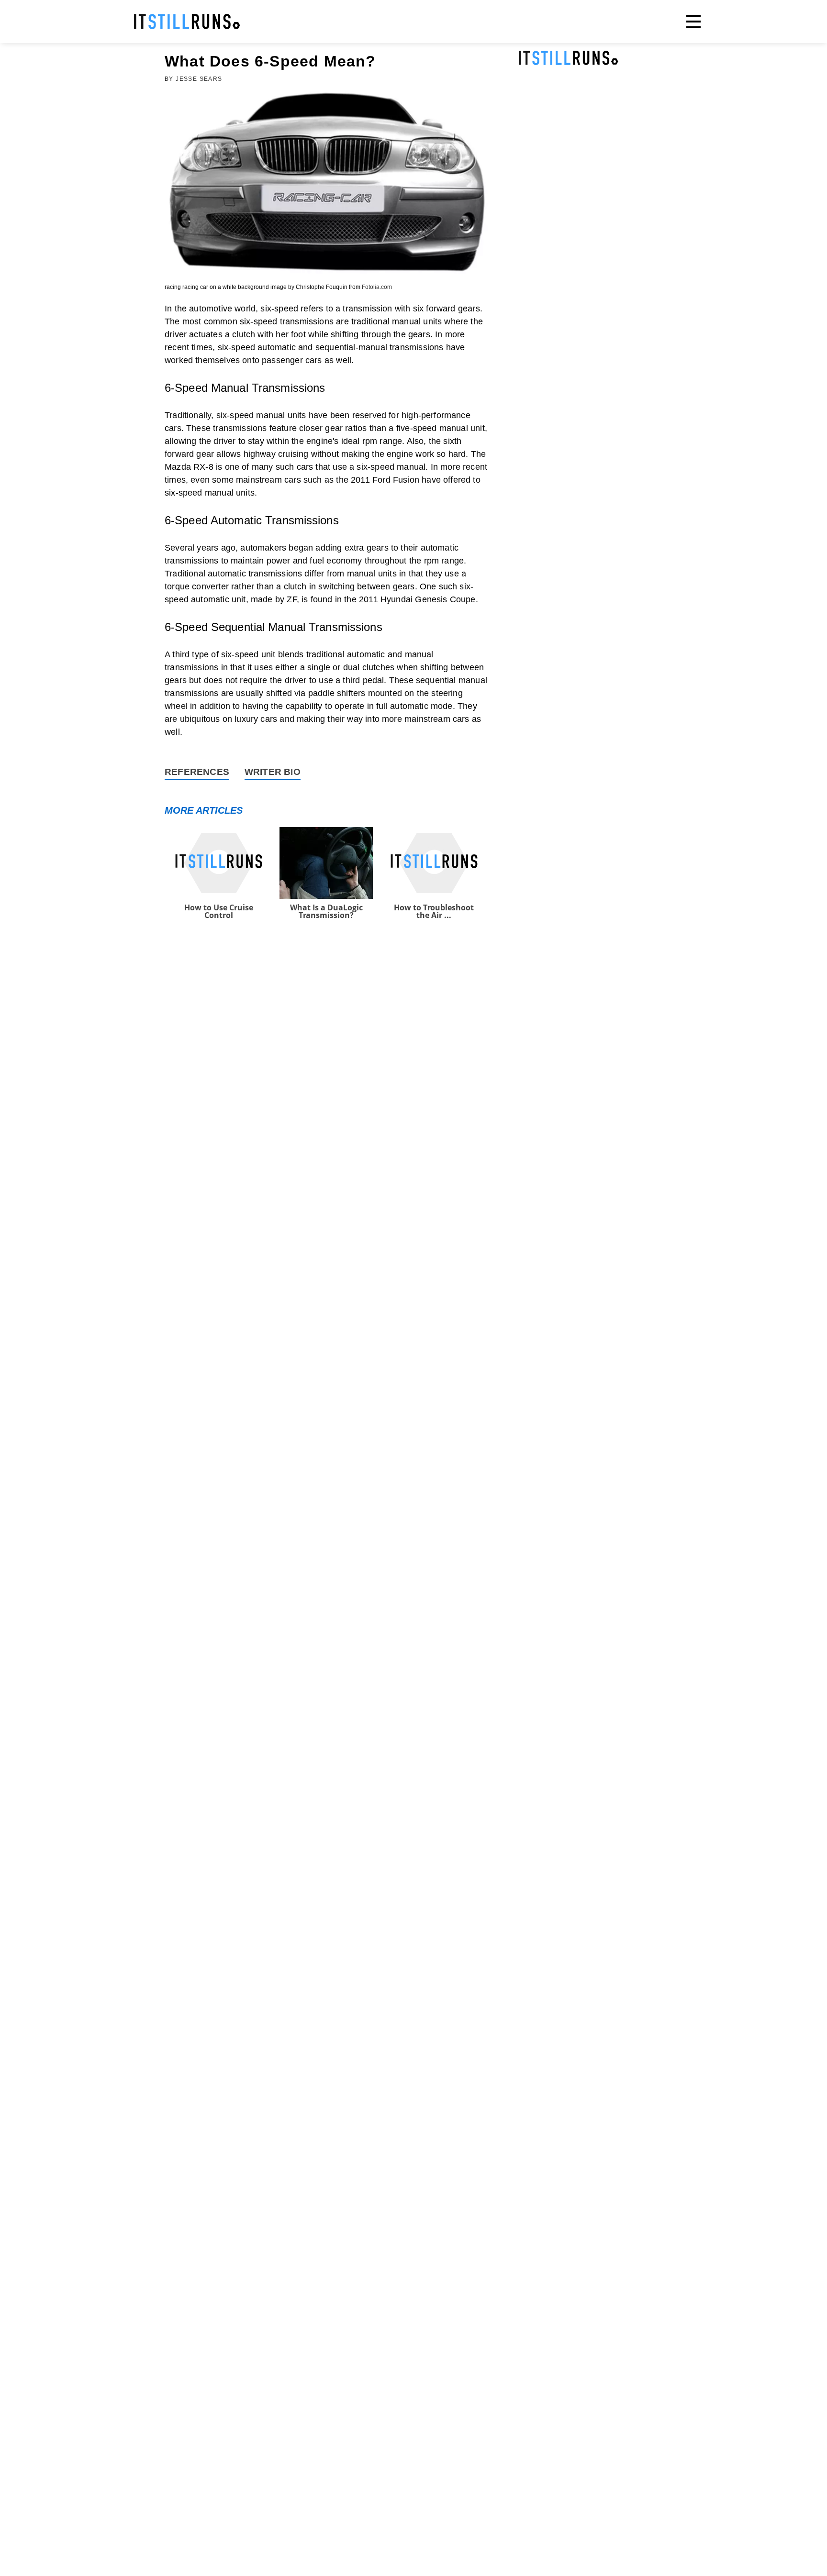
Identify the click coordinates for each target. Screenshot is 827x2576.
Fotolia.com (377, 287)
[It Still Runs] (187, 22)
